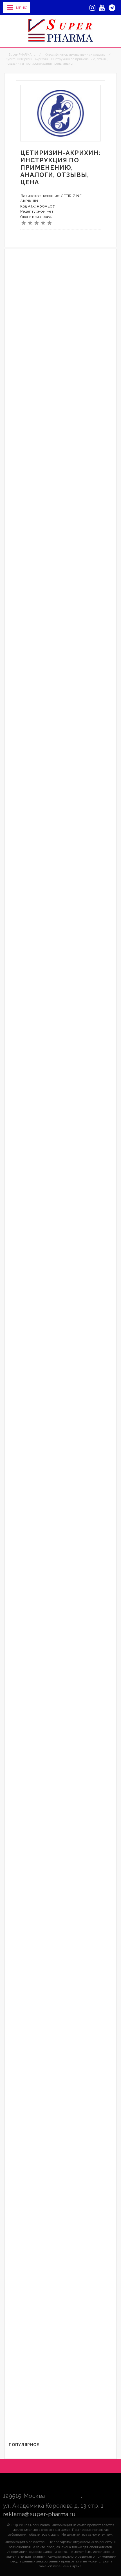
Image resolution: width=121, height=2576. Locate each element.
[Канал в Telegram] (112, 8)
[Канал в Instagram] (92, 8)
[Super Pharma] (61, 30)
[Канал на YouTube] (102, 8)
